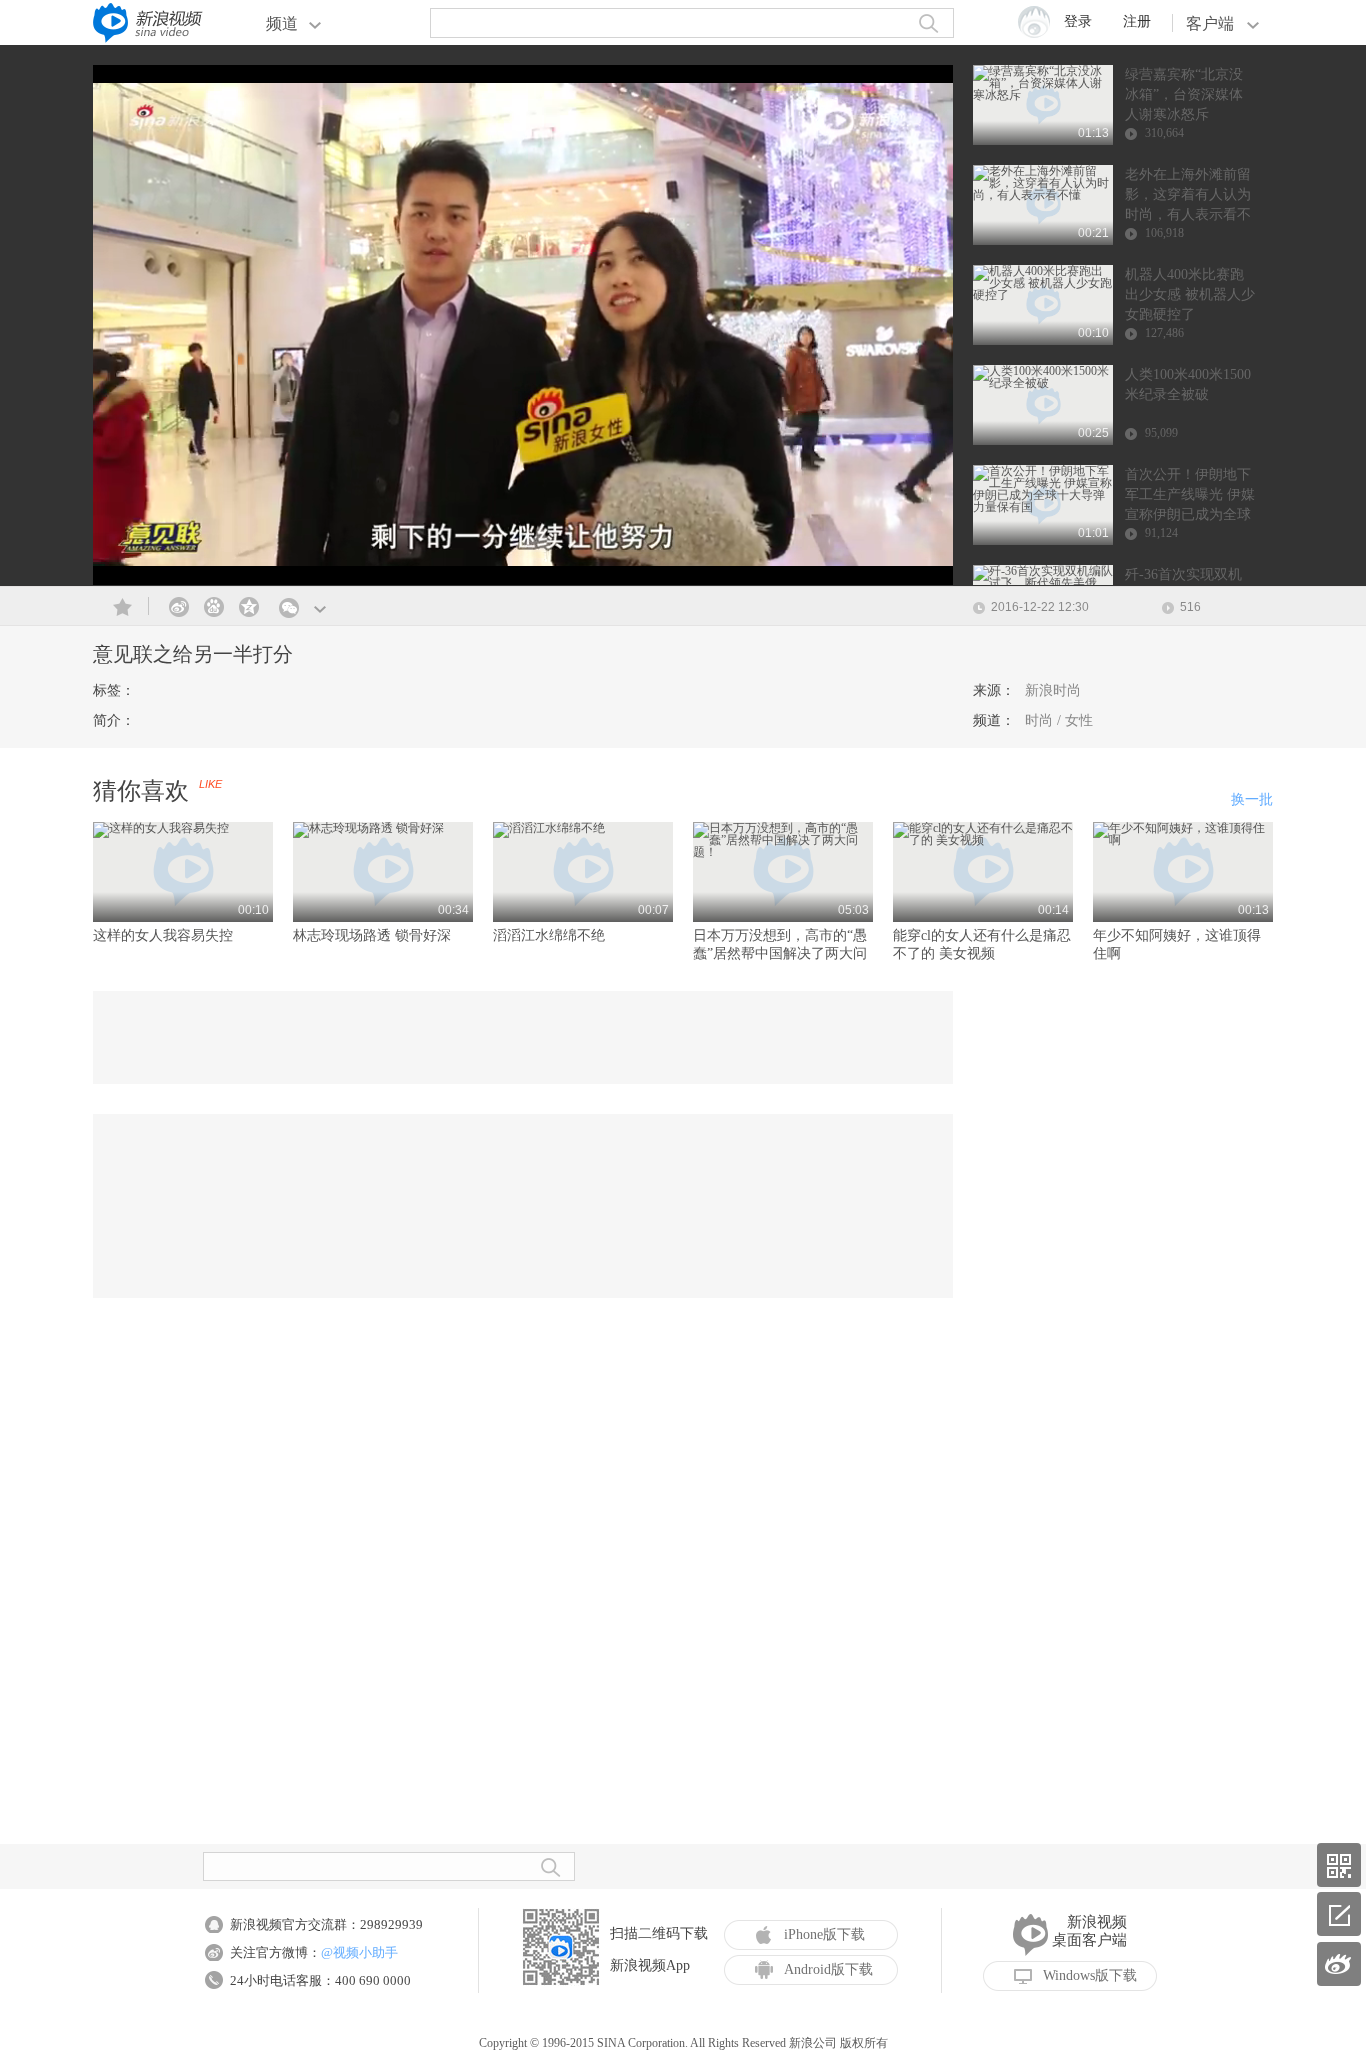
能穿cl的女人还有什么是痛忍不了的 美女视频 (982, 944)
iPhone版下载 (824, 1934)
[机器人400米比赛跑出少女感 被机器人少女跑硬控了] (1043, 295)
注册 (1137, 21)
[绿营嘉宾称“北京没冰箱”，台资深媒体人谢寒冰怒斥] (1043, 95)
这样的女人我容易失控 (163, 935)
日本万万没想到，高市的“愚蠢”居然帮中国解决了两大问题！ (780, 946)
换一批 (1252, 799)
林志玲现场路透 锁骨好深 (372, 935)
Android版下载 (828, 1969)
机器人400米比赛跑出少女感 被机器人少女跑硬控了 (1190, 294)
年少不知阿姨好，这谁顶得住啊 (1177, 944)
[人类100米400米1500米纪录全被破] (1043, 383)
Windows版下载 (1090, 1975)
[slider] (845, 562)
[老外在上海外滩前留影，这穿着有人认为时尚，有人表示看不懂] (1043, 195)
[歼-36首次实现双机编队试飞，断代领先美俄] (1043, 583)
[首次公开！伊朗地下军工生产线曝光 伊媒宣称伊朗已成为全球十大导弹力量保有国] (1043, 507)
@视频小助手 (359, 1952)
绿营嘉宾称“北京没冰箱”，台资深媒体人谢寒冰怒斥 (1184, 94)
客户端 (1210, 23)
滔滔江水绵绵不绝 (549, 935)
